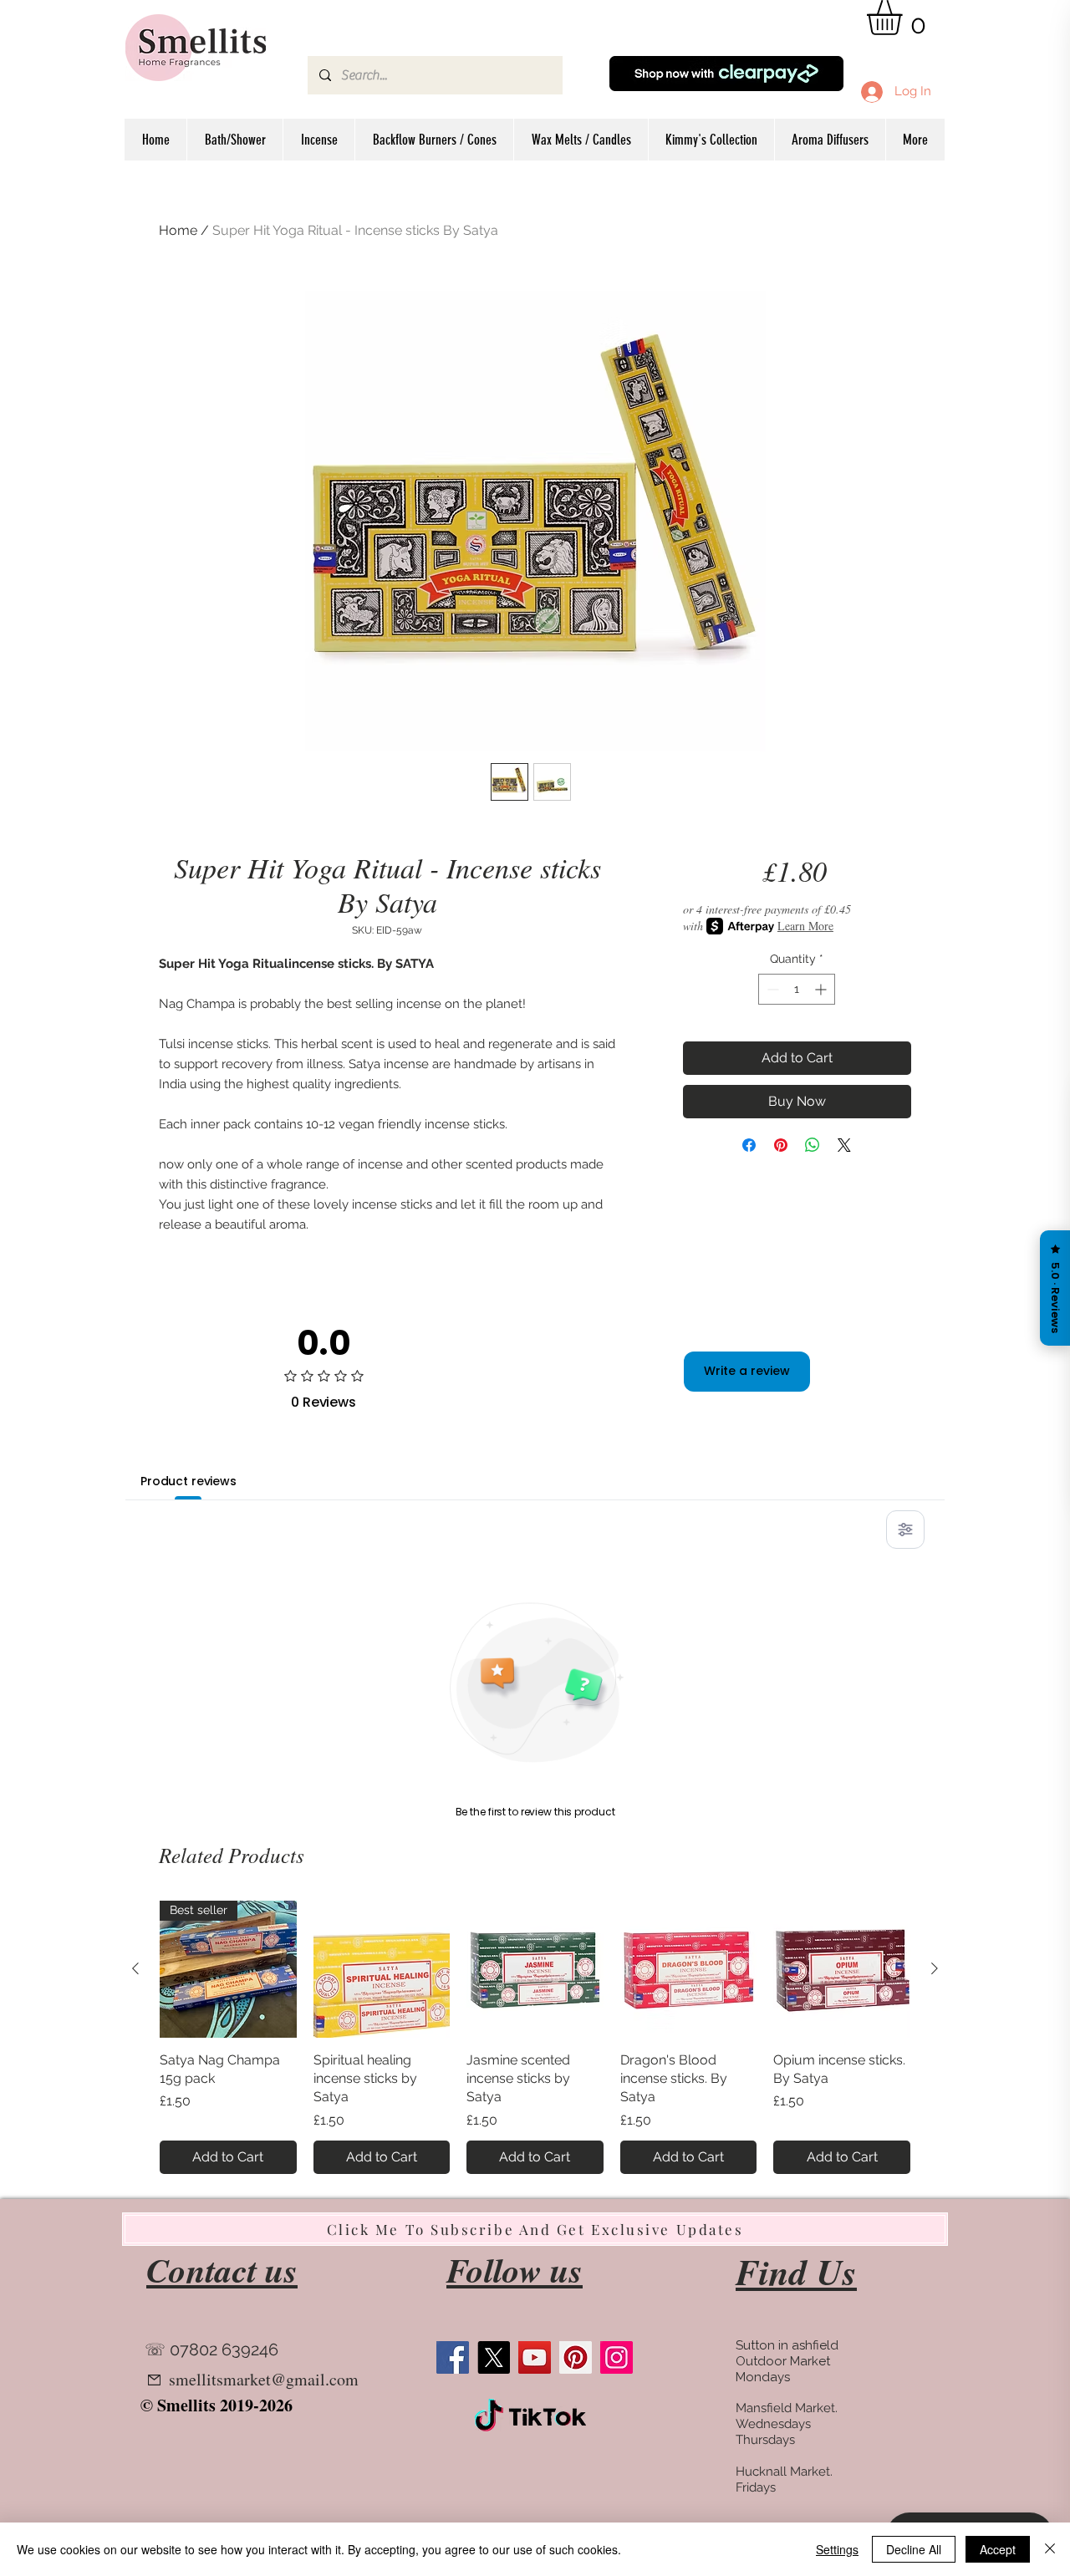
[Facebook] (453, 2357)
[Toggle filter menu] (905, 1530)
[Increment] (822, 989)
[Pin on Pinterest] (781, 1145)
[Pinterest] (576, 2357)
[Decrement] (771, 989)
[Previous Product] (135, 1968)
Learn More (805, 926)
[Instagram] (617, 2357)
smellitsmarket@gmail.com (264, 2379)
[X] (494, 2357)
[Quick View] (382, 1969)
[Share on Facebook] (749, 1145)
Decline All (914, 2549)
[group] (535, 2037)
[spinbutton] (797, 989)
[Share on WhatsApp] (813, 1145)
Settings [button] (837, 2549)
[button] (905, 18)
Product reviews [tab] (189, 1481)
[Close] (1050, 2549)
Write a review (747, 1371)
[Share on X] (844, 1145)
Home (178, 230)
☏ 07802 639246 (211, 2349)
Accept (998, 2549)
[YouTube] (535, 2357)
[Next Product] (935, 1968)
